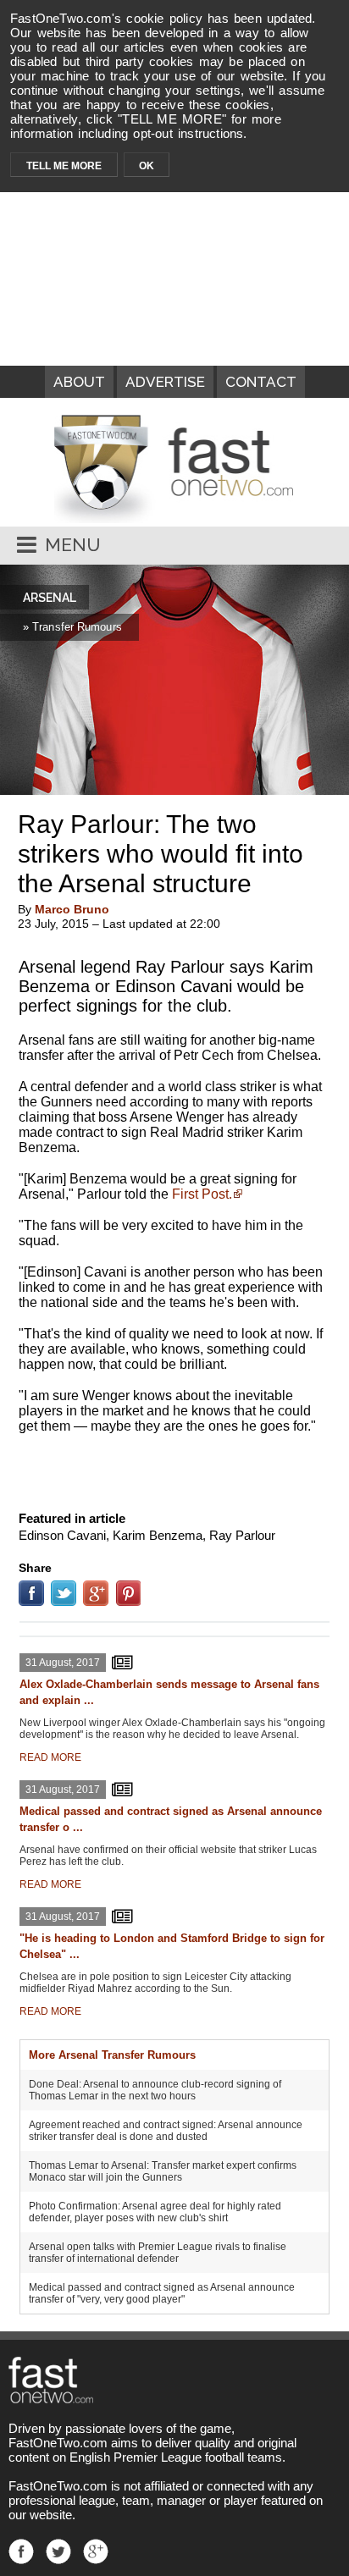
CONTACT (261, 382)
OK (147, 166)
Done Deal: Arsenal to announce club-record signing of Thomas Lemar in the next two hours (155, 2090)
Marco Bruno (72, 909)
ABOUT (79, 382)
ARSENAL (50, 598)
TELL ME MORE (64, 166)
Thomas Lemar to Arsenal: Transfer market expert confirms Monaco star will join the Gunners (163, 2171)
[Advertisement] (174, 1469)
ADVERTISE (165, 382)
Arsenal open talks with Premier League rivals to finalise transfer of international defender (158, 2253)
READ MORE (50, 1757)
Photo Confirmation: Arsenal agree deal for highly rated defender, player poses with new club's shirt (155, 2212)
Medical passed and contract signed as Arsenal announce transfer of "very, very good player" (162, 2293)
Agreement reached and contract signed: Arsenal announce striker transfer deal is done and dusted (166, 2131)
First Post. (202, 1194)
